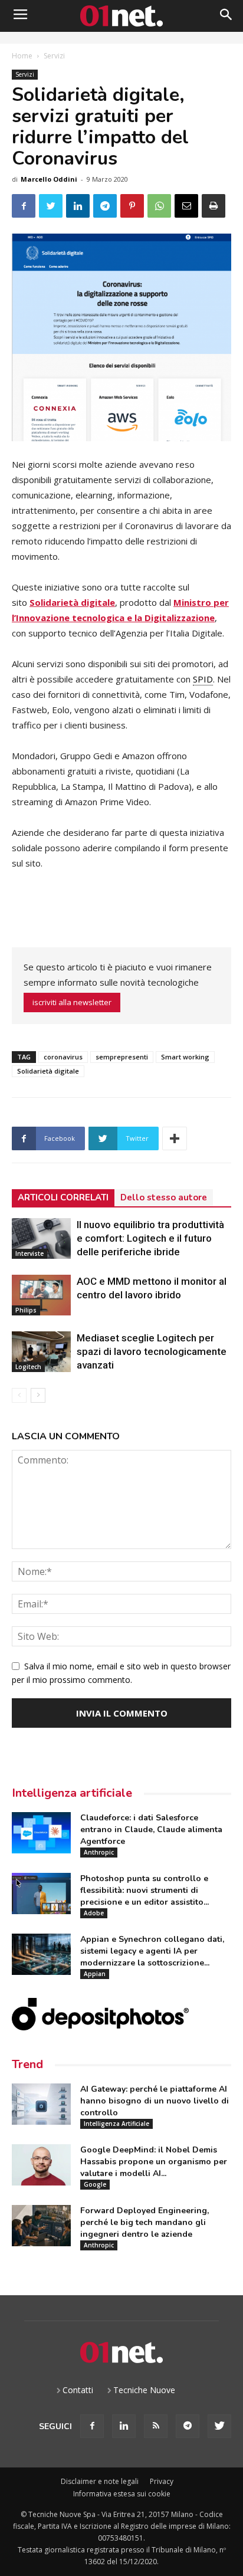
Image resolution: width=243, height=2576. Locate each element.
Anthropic (99, 1852)
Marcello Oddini (49, 179)
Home (22, 56)
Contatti (78, 2390)
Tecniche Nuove (144, 2390)
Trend (27, 2064)
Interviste (29, 1253)
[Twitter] (219, 2426)
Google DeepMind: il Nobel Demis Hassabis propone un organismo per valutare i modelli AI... (154, 2162)
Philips (26, 1310)
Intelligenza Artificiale (116, 2124)
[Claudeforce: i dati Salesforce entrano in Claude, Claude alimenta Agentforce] (41, 1833)
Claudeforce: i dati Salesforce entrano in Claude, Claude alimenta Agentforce (151, 1830)
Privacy (162, 2481)
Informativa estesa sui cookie (122, 2494)
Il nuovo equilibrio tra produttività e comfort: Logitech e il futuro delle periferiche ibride (150, 1238)
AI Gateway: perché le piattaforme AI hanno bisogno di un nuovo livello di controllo (155, 2101)
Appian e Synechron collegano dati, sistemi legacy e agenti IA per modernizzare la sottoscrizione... (152, 1951)
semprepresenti (122, 1057)
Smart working (185, 1057)
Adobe (94, 1913)
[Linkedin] (124, 2426)
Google (95, 2184)
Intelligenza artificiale (72, 1793)
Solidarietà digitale (48, 1071)
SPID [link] (203, 679)
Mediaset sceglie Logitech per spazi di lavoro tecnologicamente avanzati (152, 1351)
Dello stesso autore (164, 1197)
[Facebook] (92, 2426)
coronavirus (63, 1057)
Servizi (54, 56)
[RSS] (156, 2426)
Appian (95, 1974)
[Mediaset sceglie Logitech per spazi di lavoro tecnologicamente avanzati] (41, 1352)
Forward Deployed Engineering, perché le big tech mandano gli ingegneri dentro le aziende (145, 2222)
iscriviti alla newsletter (72, 1002)
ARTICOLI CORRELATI (63, 1197)
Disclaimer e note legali (100, 2481)
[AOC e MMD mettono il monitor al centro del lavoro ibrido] (41, 1295)
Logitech (28, 1367)
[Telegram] (188, 2426)
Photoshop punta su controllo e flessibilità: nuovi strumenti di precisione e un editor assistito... (145, 1890)
